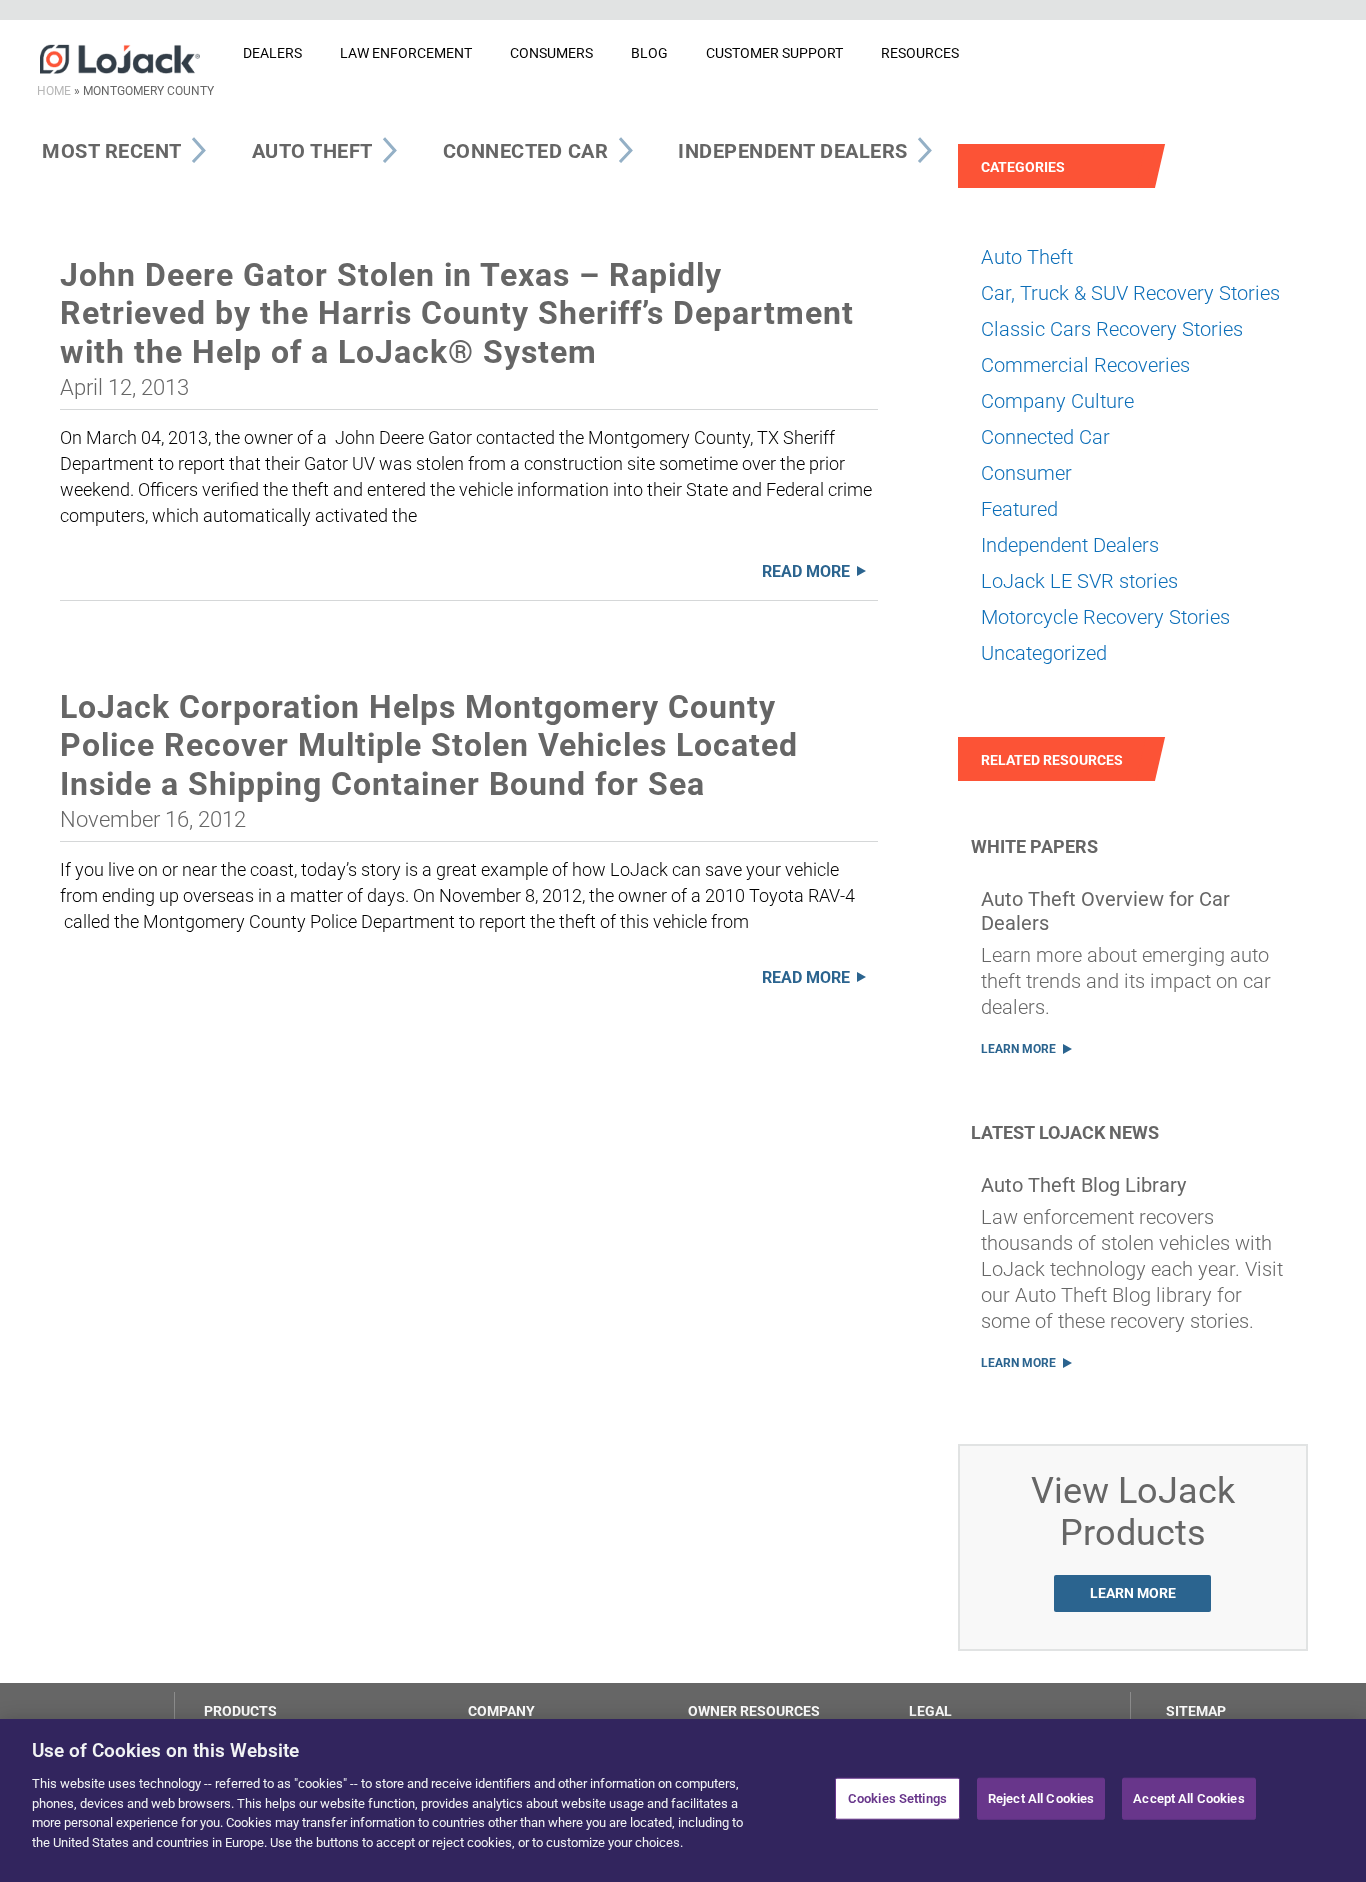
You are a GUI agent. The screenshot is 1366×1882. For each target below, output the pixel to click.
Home (54, 91)
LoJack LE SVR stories (1079, 581)
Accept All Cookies (1188, 1798)
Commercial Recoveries (1085, 365)
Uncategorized (1044, 653)
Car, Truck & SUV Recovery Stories (1130, 293)
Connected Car (1045, 437)
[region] (683, 1800)
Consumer (1026, 473)
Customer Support (774, 53)
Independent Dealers (1070, 545)
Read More (806, 571)
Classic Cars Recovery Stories (1112, 329)
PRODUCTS (240, 1711)
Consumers (551, 53)
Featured (1019, 509)
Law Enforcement (406, 53)
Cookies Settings (897, 1798)
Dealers (272, 53)
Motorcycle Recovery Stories (1105, 617)
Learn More (1018, 1049)
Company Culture (1057, 401)
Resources (920, 53)
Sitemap (1196, 1711)
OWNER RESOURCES (754, 1711)
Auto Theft (1027, 257)
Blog (649, 53)
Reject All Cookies (1041, 1798)
